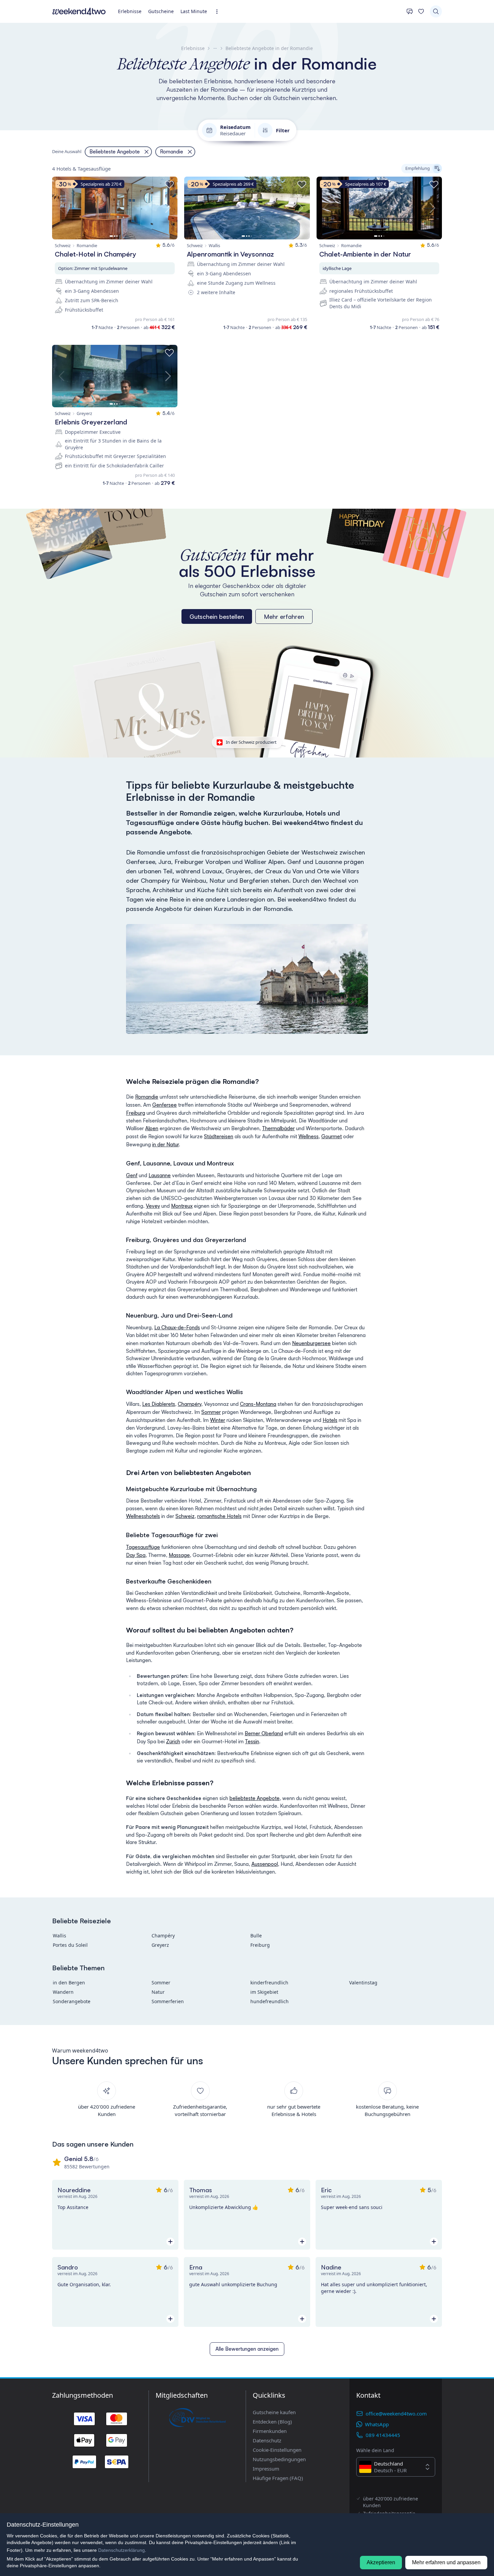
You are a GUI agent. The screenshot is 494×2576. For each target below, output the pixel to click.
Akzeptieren (381, 2562)
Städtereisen (219, 1136)
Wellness (308, 1136)
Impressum (266, 2469)
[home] (79, 11)
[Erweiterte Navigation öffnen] (219, 12)
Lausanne (160, 1175)
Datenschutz (267, 2440)
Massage (179, 1555)
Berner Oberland (264, 1733)
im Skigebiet (264, 1992)
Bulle (256, 1936)
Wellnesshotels (143, 1516)
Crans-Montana (258, 1404)
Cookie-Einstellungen (277, 2450)
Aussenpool (265, 1864)
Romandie (147, 1097)
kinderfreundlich (269, 1983)
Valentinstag (363, 1983)
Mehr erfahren (284, 616)
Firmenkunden (270, 2431)
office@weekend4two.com (396, 2413)
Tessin (252, 1741)
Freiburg (136, 1113)
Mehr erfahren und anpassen (446, 2562)
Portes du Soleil (70, 1945)
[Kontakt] (410, 11)
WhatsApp (377, 2424)
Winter (218, 1420)
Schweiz (185, 1516)
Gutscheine (161, 11)
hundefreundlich (270, 2001)
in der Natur (166, 1144)
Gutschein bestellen (217, 616)
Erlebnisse (130, 11)
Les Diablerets (159, 1404)
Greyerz (160, 1945)
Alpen (152, 1128)
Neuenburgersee (311, 1343)
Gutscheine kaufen (274, 2412)
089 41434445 (383, 2435)
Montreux (182, 1206)
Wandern (63, 1992)
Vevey (153, 1206)
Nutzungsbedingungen (279, 2459)
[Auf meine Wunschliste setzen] (169, 185)
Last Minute (194, 11)
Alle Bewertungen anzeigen (247, 2349)
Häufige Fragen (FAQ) (278, 2478)
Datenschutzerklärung (121, 2550)
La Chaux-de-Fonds (177, 1327)
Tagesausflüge (143, 1547)
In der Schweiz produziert (251, 742)
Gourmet (332, 1136)
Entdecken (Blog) (272, 2422)
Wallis (59, 1936)
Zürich (173, 1741)
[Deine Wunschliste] (421, 11)
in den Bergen (69, 1983)
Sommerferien (168, 2001)
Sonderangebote (72, 2001)
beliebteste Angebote (255, 1798)
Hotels (330, 1420)
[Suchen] (436, 11)
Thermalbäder (278, 1128)
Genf (132, 1175)
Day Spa (136, 1555)
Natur (158, 1992)
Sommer (211, 1412)
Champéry (190, 1404)
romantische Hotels (219, 1516)
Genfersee (164, 1105)
